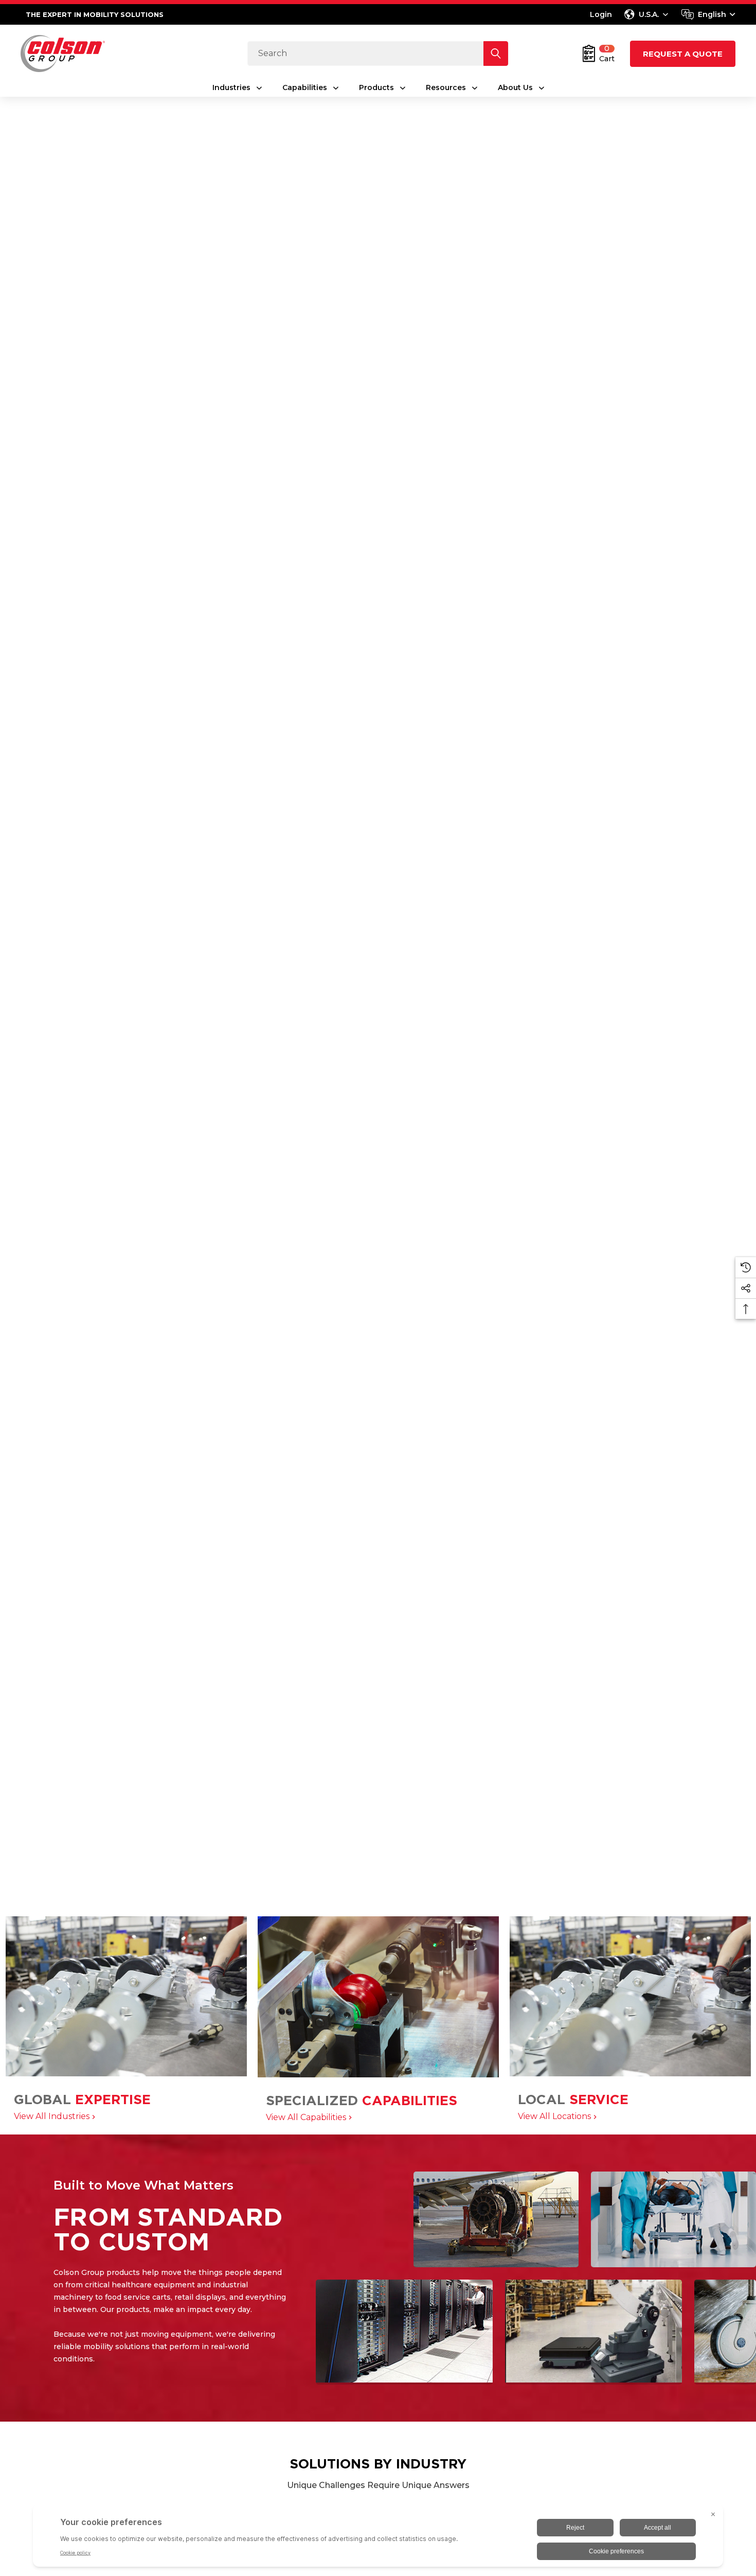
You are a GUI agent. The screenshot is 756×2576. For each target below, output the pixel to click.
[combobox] (708, 14)
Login (601, 14)
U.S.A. (649, 14)
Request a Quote (683, 54)
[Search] (496, 54)
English (712, 14)
